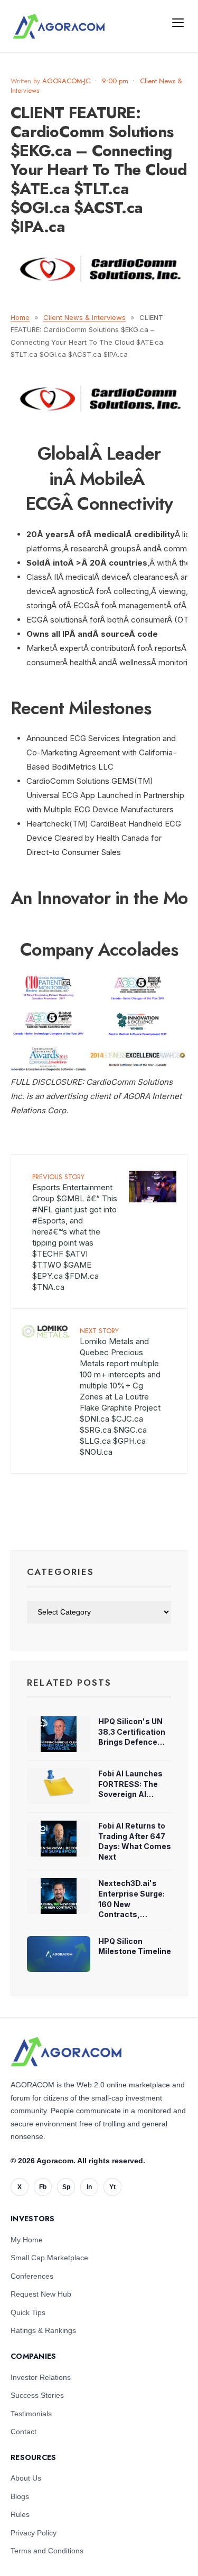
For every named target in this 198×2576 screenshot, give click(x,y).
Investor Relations (41, 2377)
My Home (27, 2240)
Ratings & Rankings (43, 2330)
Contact (23, 2432)
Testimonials (31, 2414)
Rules (20, 2514)
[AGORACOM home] (59, 26)
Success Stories (37, 2395)
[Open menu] (178, 22)
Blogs (20, 2496)
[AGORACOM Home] (66, 2052)
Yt (112, 2187)
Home (20, 317)
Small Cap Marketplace (49, 2258)
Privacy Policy (34, 2533)
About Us (26, 2478)
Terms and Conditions (47, 2551)
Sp (66, 2187)
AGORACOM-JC (66, 81)
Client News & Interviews (84, 317)
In (89, 2187)
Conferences (32, 2276)
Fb (43, 2187)
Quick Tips (28, 2312)
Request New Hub (41, 2294)
